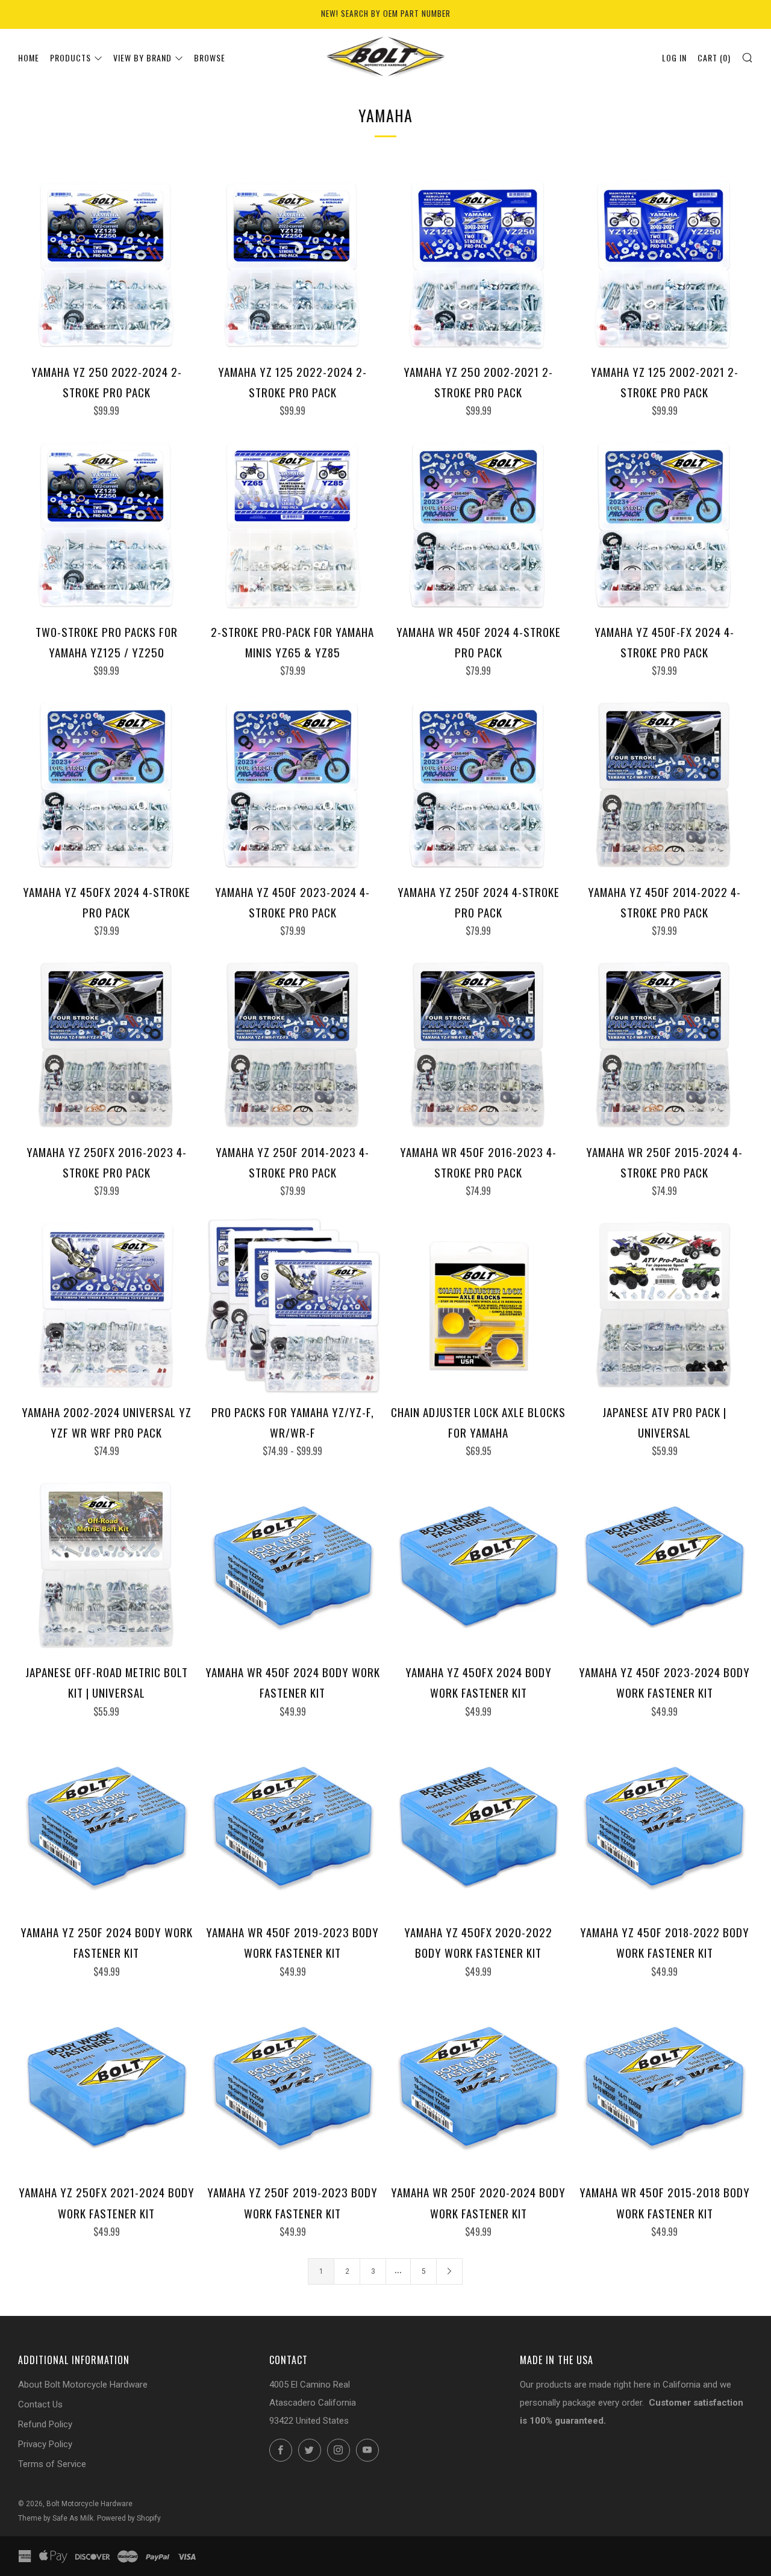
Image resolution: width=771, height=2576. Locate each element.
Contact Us (40, 2404)
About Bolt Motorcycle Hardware (83, 2385)
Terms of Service (52, 2464)
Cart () (714, 57)
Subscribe (678, 2525)
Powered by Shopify (129, 2518)
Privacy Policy (45, 2444)
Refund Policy (45, 2424)
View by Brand (142, 57)
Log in (674, 57)
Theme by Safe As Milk (56, 2518)
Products (70, 57)
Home (29, 57)
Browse (210, 57)
